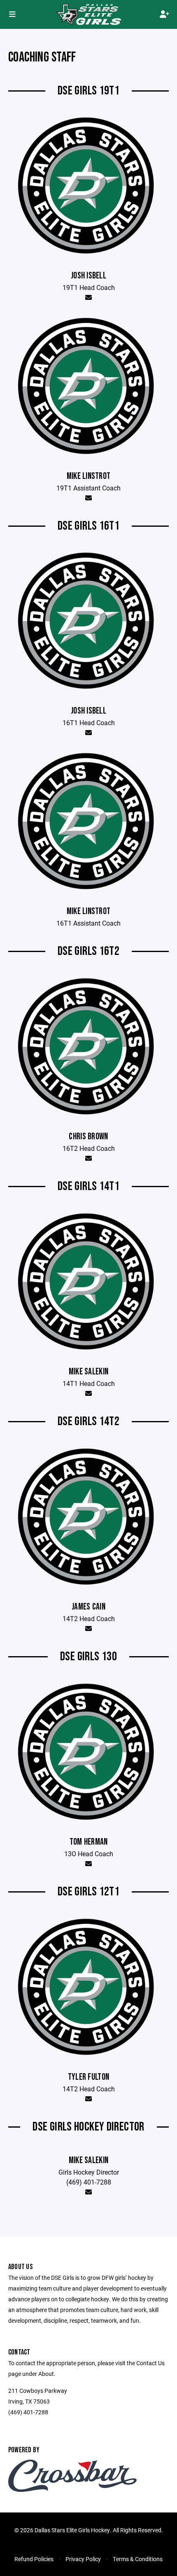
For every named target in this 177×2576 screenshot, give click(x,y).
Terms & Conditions (138, 2559)
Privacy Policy (83, 2559)
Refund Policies (34, 2559)
